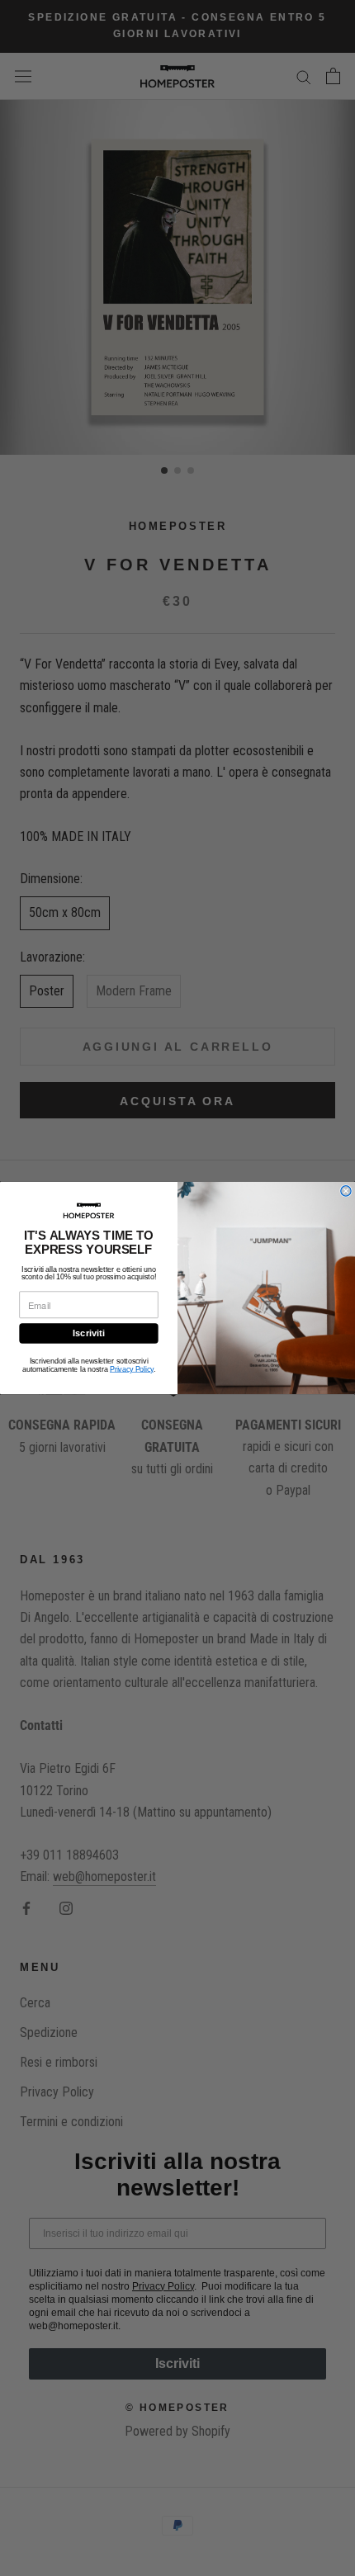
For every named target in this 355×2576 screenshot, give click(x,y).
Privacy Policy (132, 1369)
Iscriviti (89, 1333)
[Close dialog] (346, 1191)
